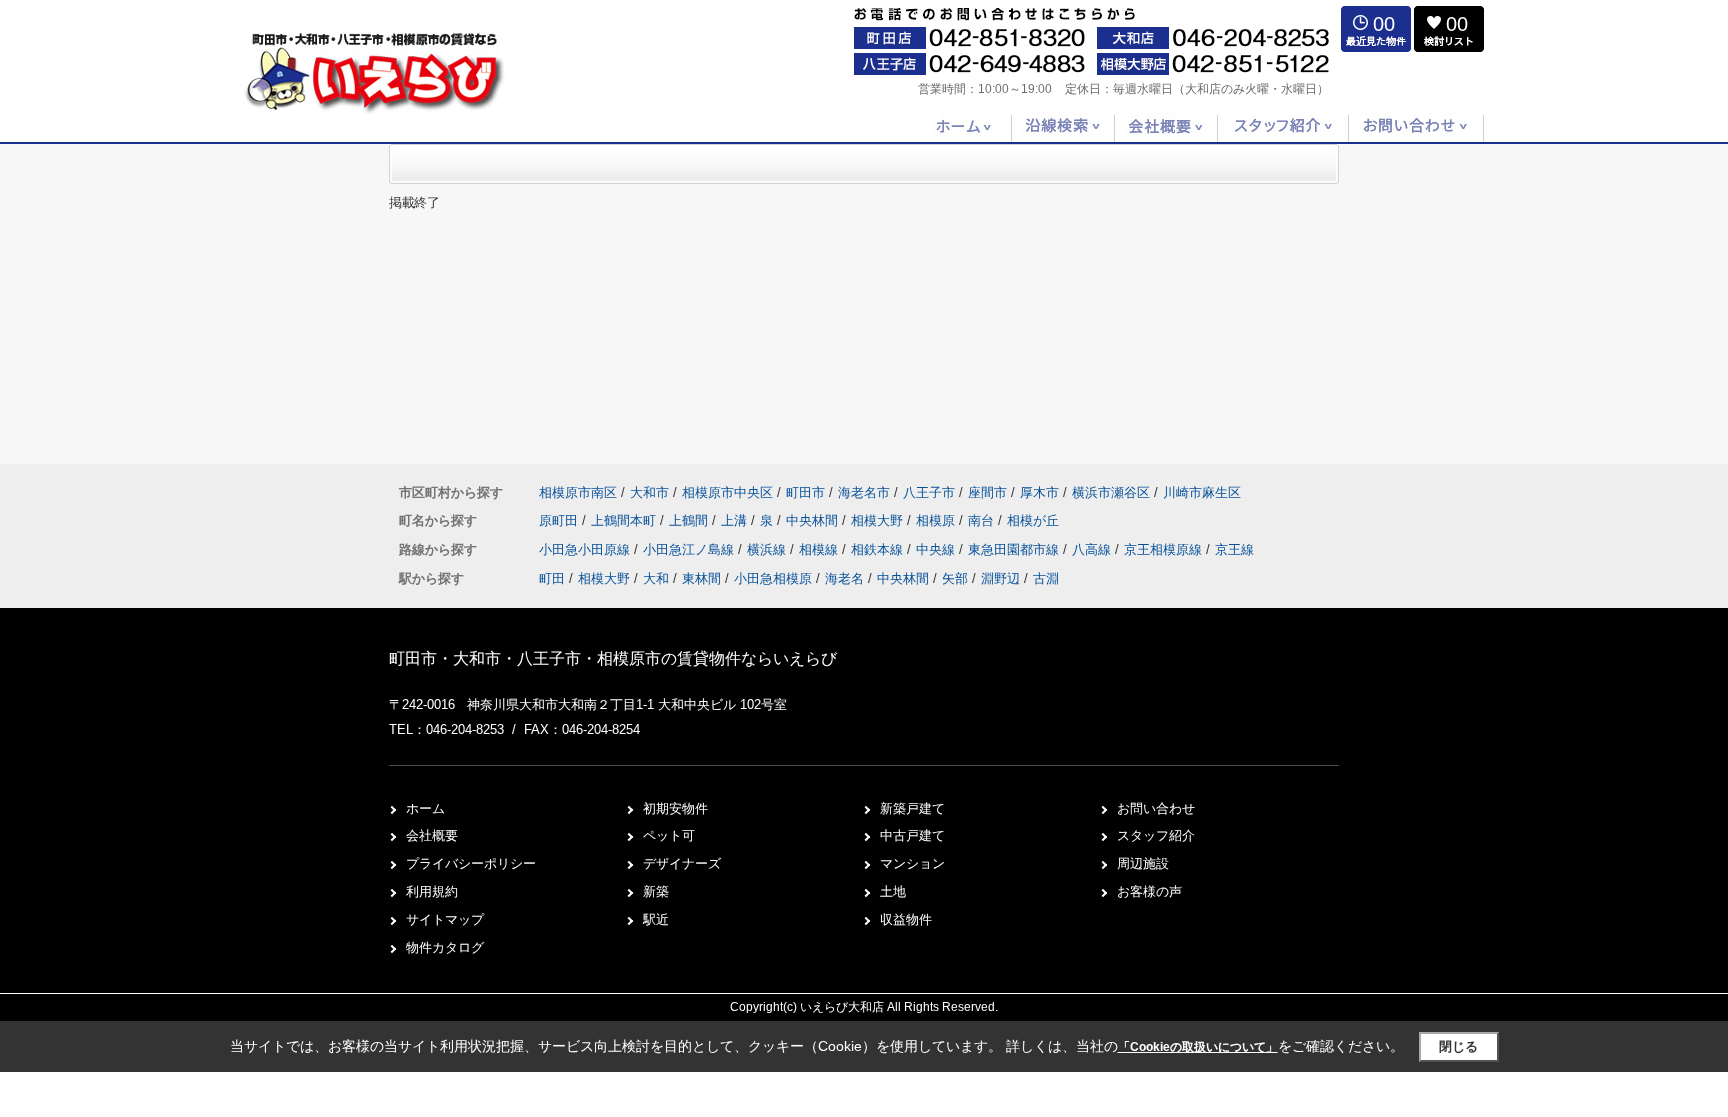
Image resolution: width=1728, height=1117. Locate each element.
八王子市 (929, 492)
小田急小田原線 (586, 549)
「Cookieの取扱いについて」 (1198, 1047)
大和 (656, 578)
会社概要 (432, 835)
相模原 (937, 520)
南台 (983, 520)
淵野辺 (1000, 578)
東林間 (701, 578)
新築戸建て (912, 808)
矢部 (955, 578)
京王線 (1234, 549)
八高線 (1093, 549)
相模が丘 (1033, 520)
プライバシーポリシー (471, 863)
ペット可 (669, 835)
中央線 (937, 549)
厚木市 (1039, 492)
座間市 (987, 492)
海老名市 (864, 492)
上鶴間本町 (625, 520)
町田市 (805, 492)
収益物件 (906, 919)
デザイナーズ (682, 863)
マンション (912, 863)
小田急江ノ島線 (690, 549)
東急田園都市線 (1015, 549)
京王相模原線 (1165, 549)
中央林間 (814, 520)
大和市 (649, 492)
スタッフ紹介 (1156, 835)
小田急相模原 (773, 578)
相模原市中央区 (727, 492)
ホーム (425, 808)
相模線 (820, 549)
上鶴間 (690, 520)
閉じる (1458, 1046)
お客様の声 (1149, 891)
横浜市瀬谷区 (1111, 492)
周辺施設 (1143, 863)
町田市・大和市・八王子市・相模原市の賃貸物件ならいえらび (613, 658)
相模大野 (879, 520)
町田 (552, 578)
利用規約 (432, 891)
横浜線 (768, 549)
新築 (656, 891)
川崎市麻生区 (1202, 492)
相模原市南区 (578, 492)
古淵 (1046, 578)
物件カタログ (445, 947)
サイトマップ (445, 919)
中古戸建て (912, 835)
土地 (893, 891)
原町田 (560, 520)
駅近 (656, 919)
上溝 (736, 520)
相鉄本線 (879, 549)
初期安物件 (675, 808)
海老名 (844, 578)
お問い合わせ (1156, 808)
